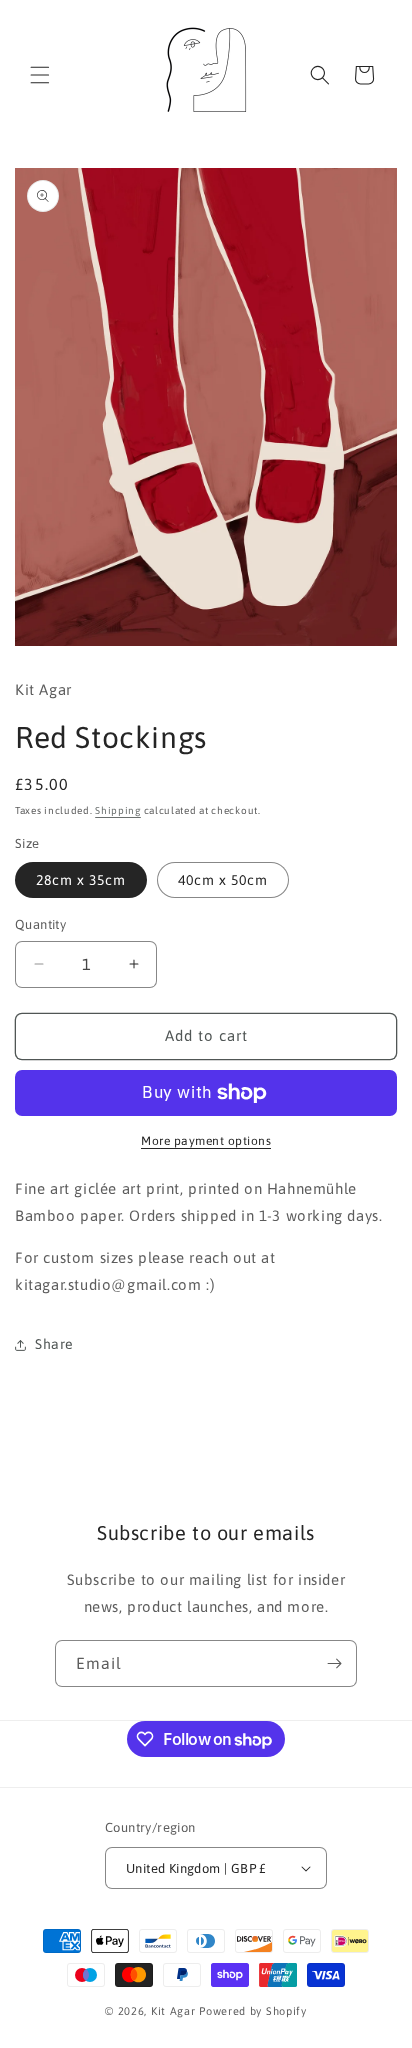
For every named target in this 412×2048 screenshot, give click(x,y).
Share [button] (54, 1344)
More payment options (206, 1141)
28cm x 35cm (81, 880)
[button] (40, 75)
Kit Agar (175, 2011)
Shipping (118, 810)
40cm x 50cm (223, 880)
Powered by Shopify (253, 2011)
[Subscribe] (334, 1663)
